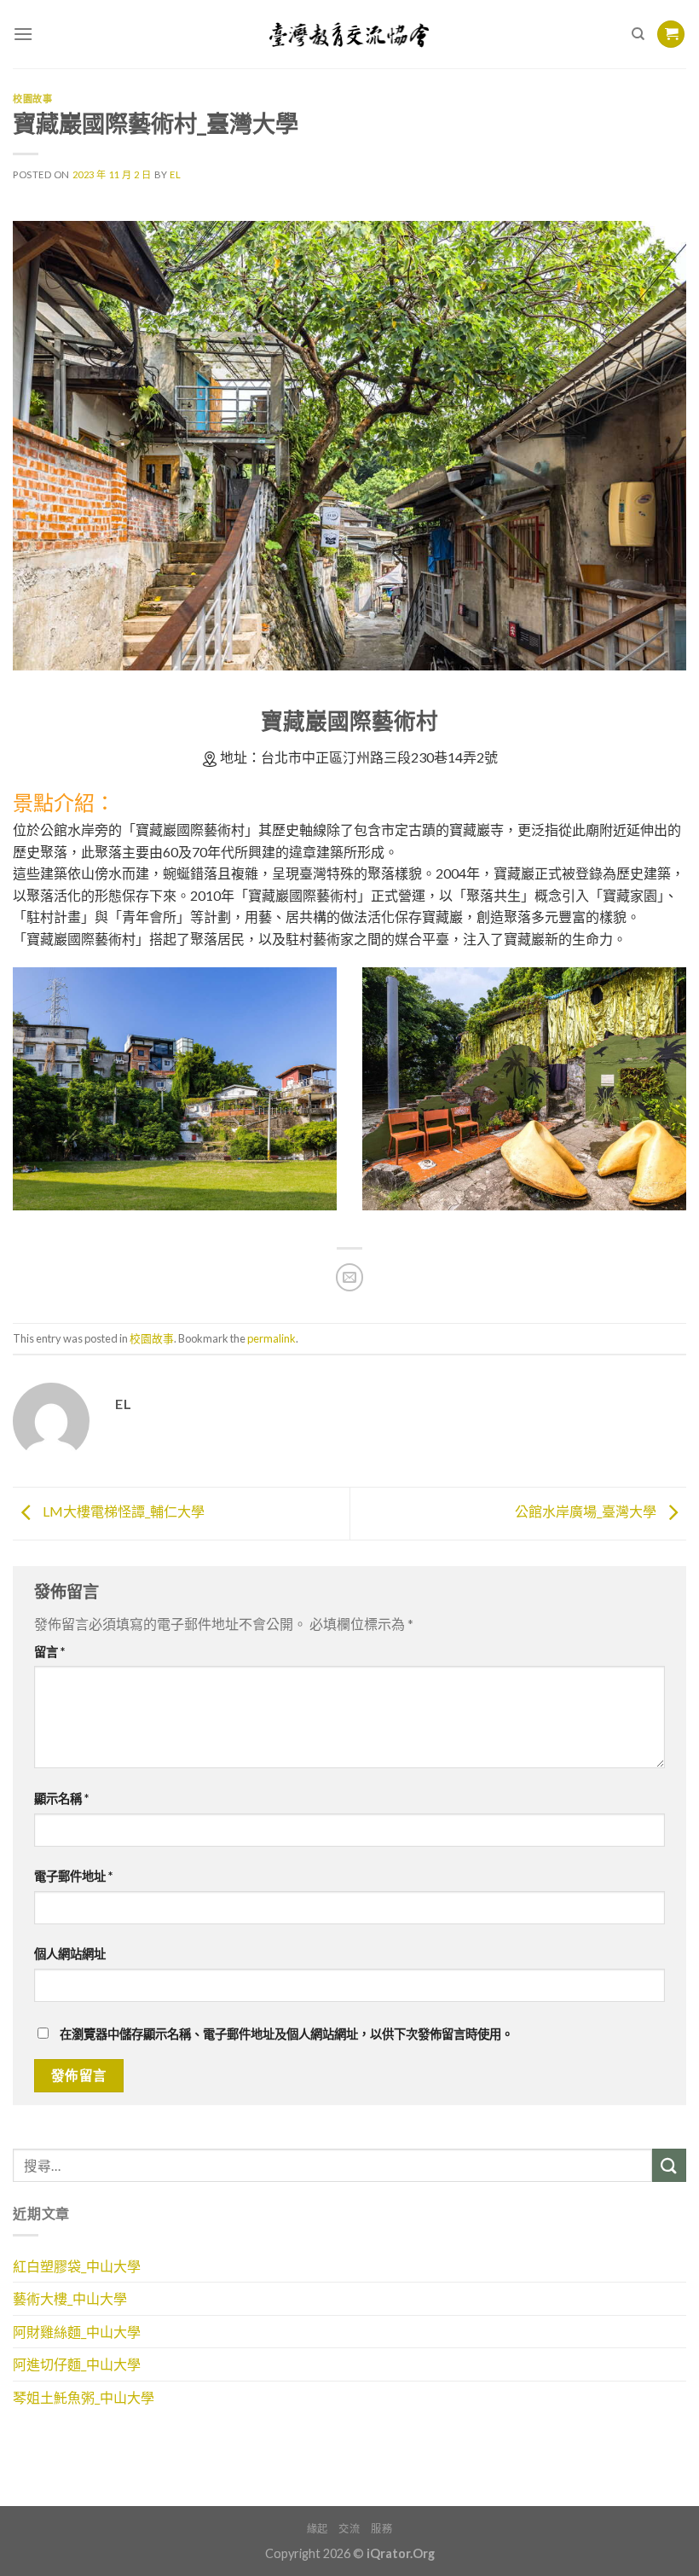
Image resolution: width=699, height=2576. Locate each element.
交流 (349, 2529)
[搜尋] (638, 34)
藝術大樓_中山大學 (70, 2298)
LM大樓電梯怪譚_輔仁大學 (122, 1511)
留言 (49, 1652)
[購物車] (671, 35)
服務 (381, 2529)
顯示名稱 (61, 1799)
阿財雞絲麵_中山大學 (77, 2332)
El (175, 174)
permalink (272, 1338)
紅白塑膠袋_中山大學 (77, 2266)
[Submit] (669, 2165)
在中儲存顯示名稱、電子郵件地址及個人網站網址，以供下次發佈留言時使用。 (286, 2034)
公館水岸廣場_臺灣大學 (587, 1511)
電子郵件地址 (73, 1876)
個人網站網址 (70, 1954)
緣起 (318, 2529)
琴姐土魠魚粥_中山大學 (84, 2397)
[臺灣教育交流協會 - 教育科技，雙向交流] (350, 34)
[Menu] (23, 34)
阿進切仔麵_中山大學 (77, 2364)
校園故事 (32, 99)
